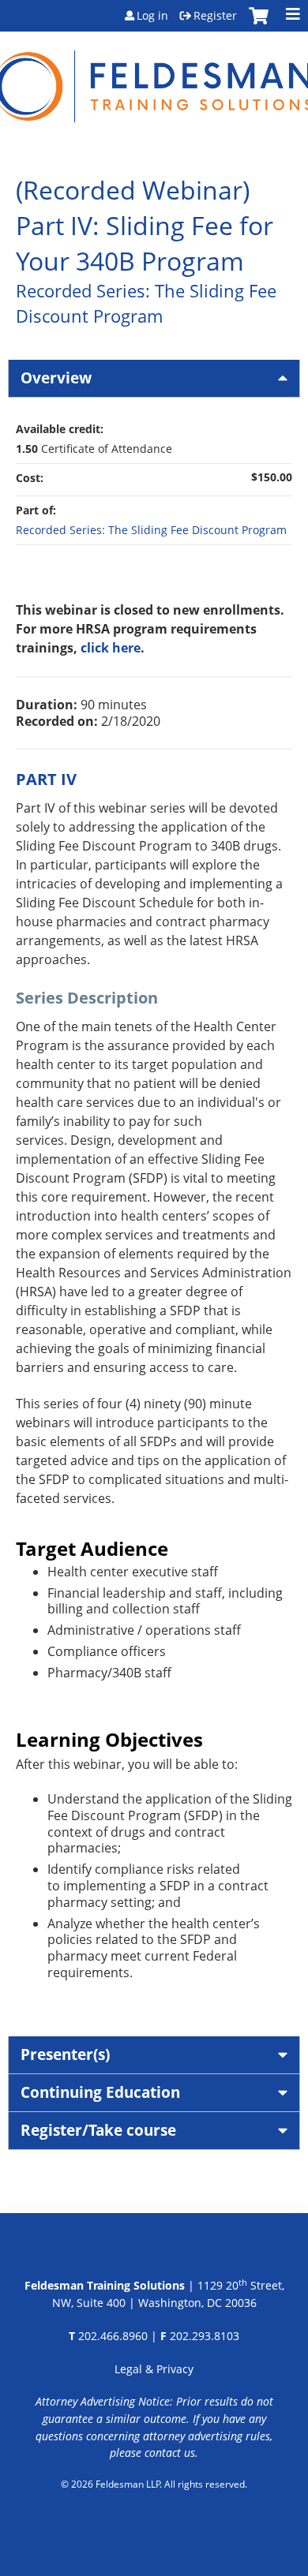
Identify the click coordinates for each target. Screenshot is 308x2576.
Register (215, 16)
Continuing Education (100, 2092)
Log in (152, 16)
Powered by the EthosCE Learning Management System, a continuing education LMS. (154, 2525)
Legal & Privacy (154, 2369)
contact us (170, 2453)
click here (111, 648)
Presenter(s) (65, 2054)
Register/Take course (98, 2130)
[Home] (154, 77)
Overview (56, 378)
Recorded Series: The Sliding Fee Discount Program (151, 530)
